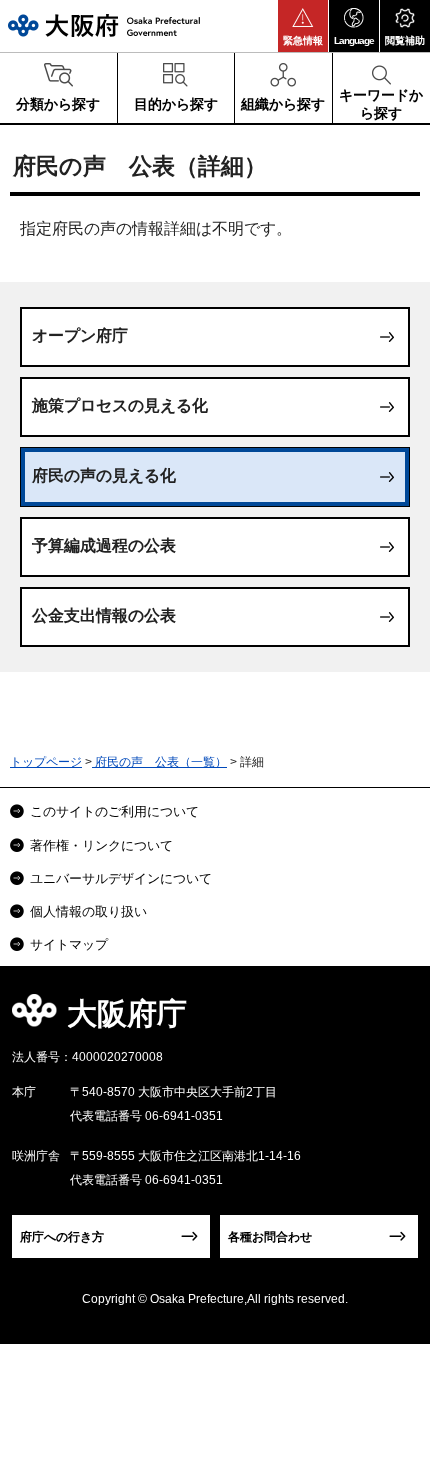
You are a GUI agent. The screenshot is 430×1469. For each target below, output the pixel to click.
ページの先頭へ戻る (391, 1019)
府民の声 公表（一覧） (159, 762)
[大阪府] (104, 25)
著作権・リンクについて (101, 845)
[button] (303, 26)
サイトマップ (69, 944)
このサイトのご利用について (114, 811)
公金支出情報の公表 (104, 615)
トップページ (46, 762)
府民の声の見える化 (104, 475)
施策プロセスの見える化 (120, 405)
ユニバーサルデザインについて (121, 878)
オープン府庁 (80, 335)
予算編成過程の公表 (104, 545)
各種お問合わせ (270, 1237)
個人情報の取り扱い (88, 911)
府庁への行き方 (62, 1237)
